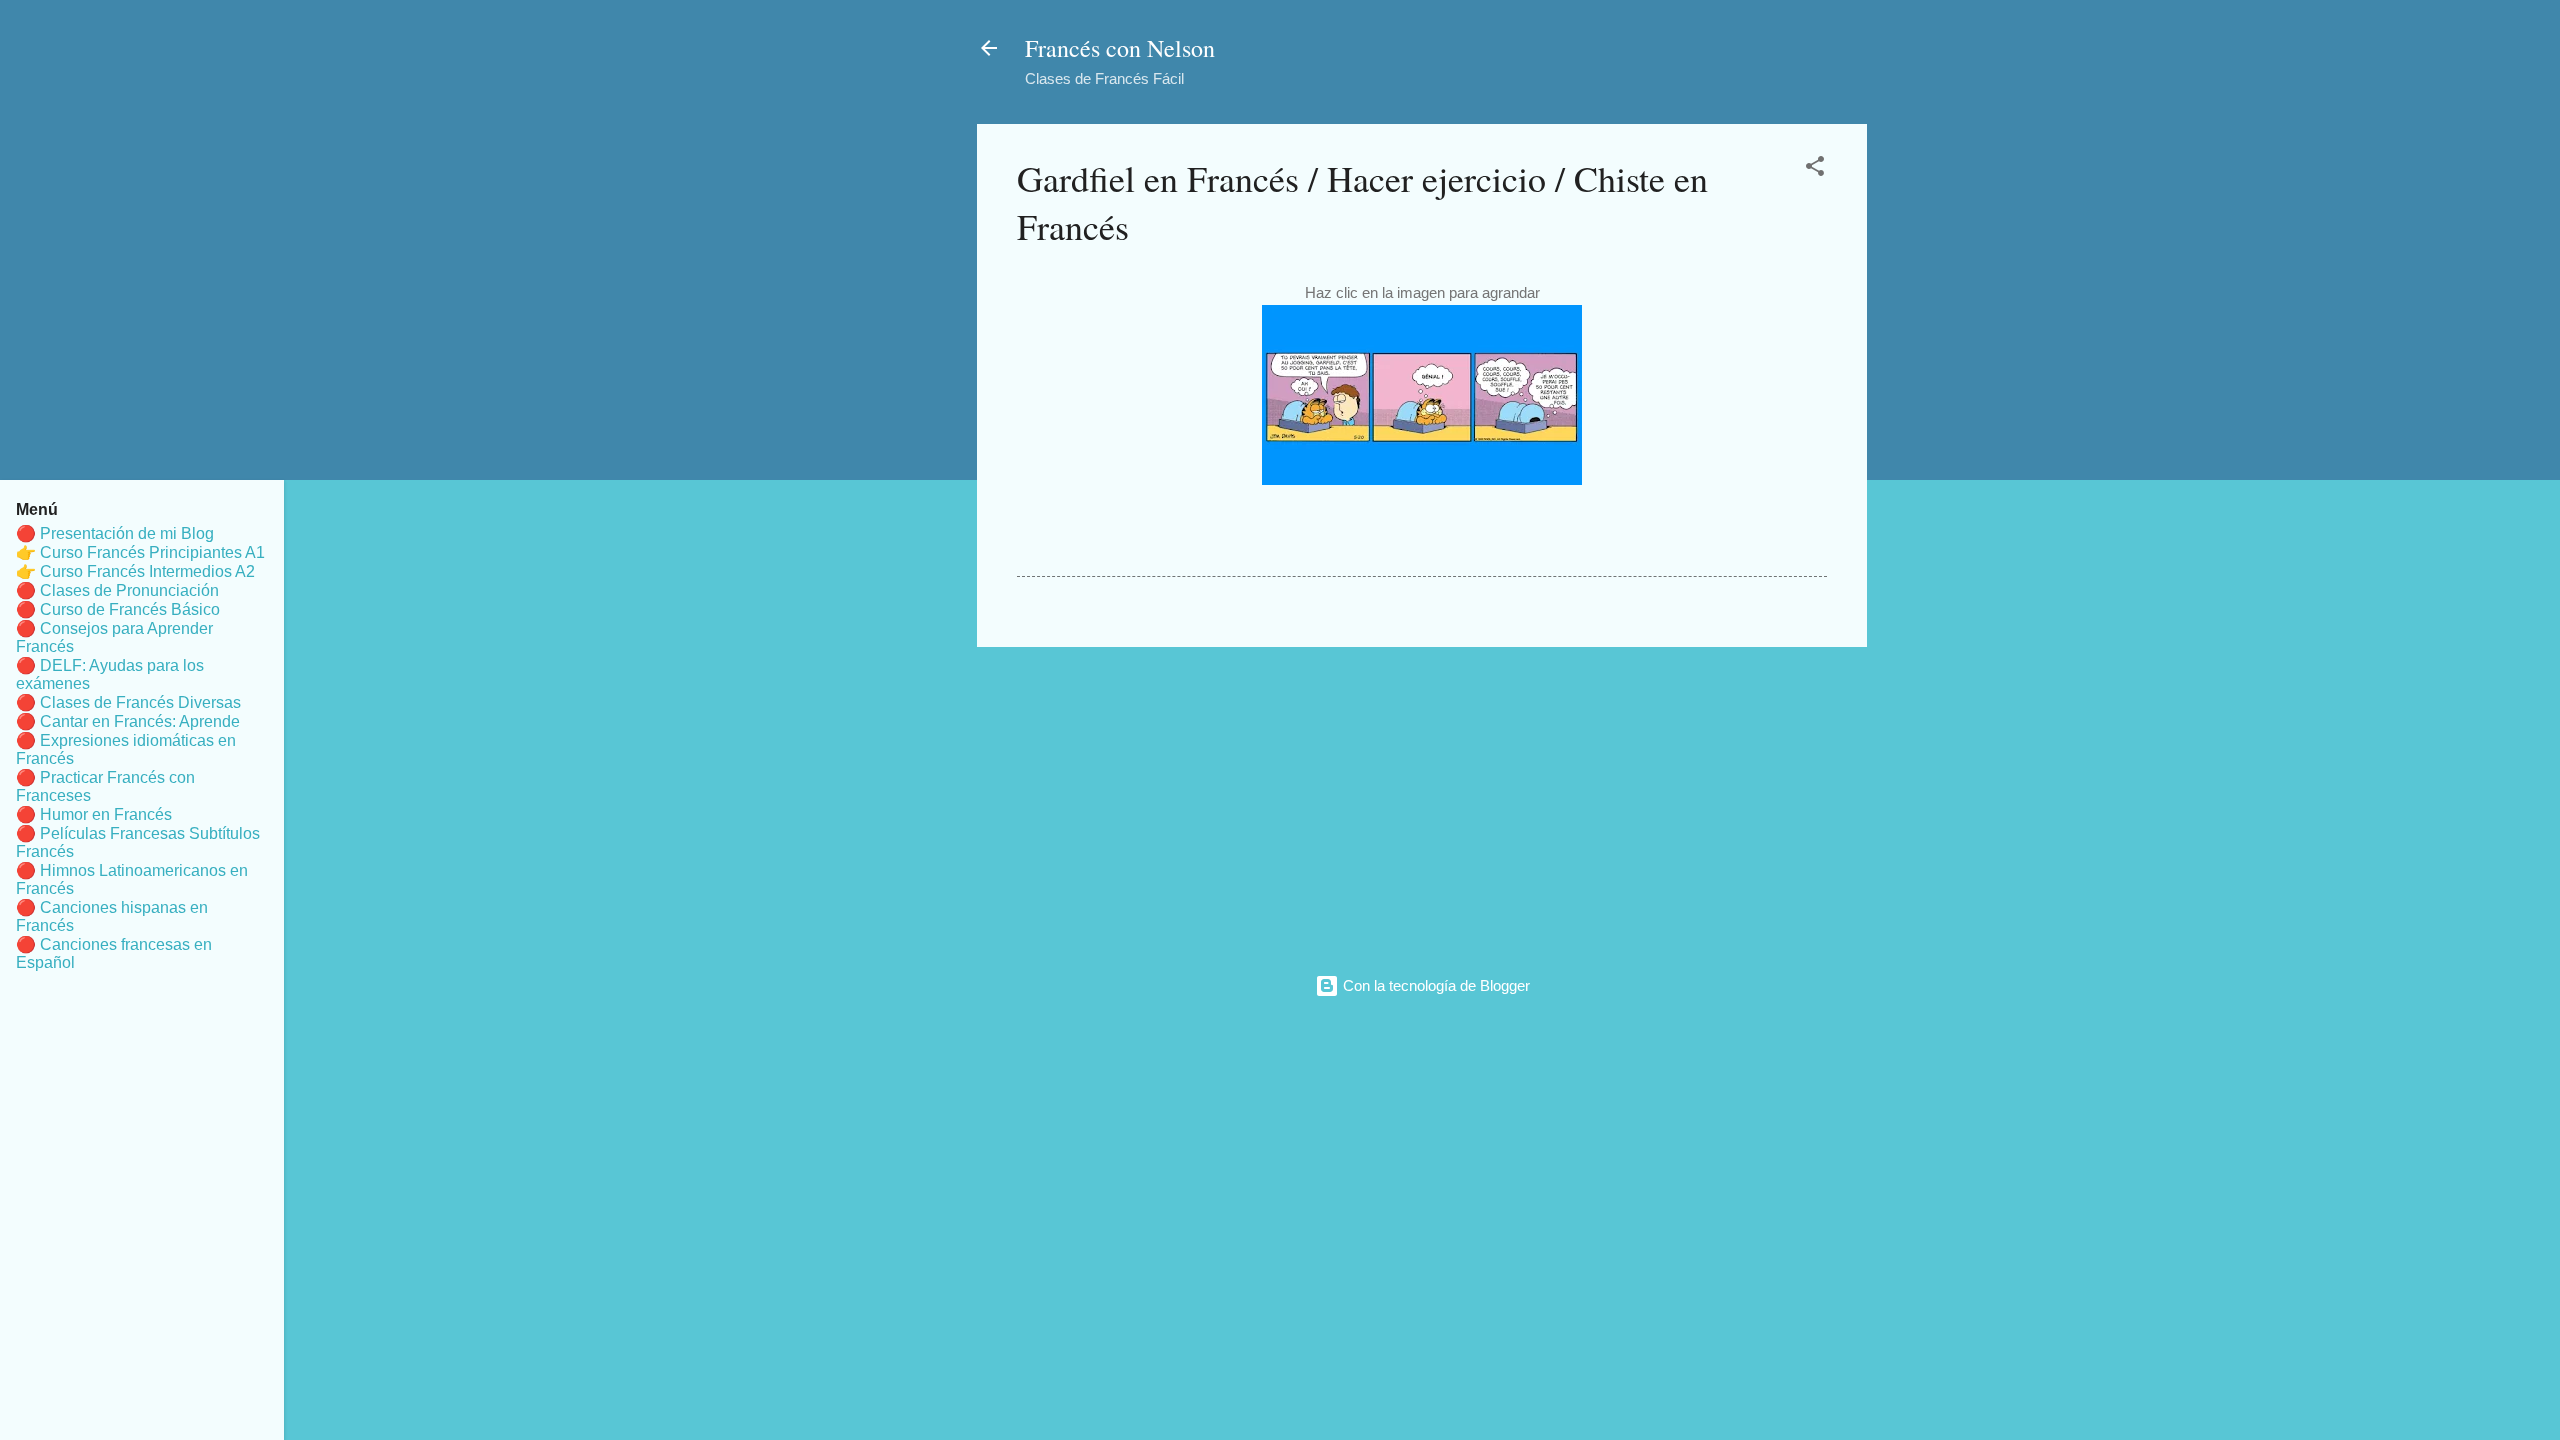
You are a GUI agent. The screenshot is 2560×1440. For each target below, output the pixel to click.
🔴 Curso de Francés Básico (118, 609)
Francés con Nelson (1120, 48)
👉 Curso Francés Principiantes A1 (140, 552)
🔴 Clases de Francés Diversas (128, 702)
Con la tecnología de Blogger (1434, 985)
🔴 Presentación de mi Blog (115, 533)
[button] (1815, 169)
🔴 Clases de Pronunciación (117, 590)
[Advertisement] (1422, 803)
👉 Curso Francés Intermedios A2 (135, 571)
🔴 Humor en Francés (94, 814)
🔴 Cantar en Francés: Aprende (128, 721)
